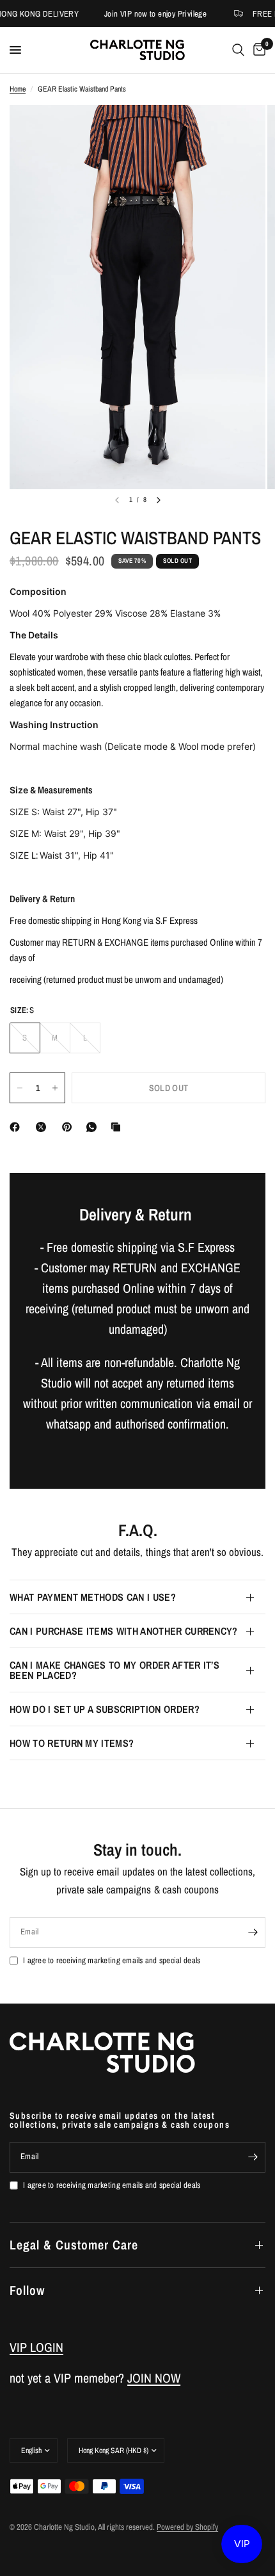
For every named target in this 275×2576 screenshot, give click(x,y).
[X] (43, 1127)
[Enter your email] (253, 1932)
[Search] (238, 50)
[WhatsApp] (94, 1127)
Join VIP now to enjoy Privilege (150, 14)
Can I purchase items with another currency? (124, 1631)
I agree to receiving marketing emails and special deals (112, 1960)
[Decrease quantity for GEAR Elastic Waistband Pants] (20, 1088)
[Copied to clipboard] (118, 1127)
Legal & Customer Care (74, 2245)
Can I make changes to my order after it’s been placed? (114, 1670)
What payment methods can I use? (93, 1597)
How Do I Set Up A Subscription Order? (105, 1709)
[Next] (159, 500)
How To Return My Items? (72, 1743)
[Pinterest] (70, 1127)
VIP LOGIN (36, 2347)
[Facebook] (17, 1127)
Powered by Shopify (187, 2527)
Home (18, 89)
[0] (257, 50)
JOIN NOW (154, 2378)
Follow (27, 2290)
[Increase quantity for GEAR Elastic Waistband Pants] (55, 1088)
